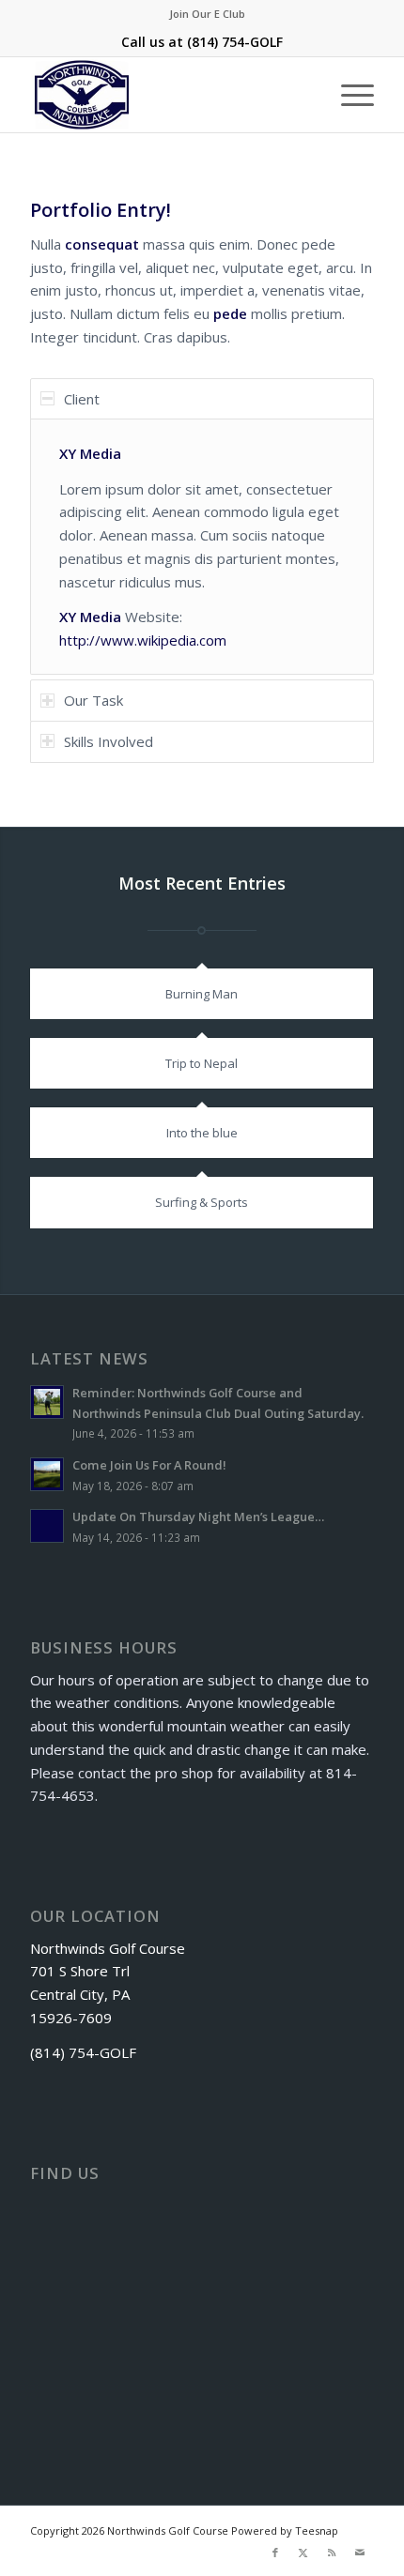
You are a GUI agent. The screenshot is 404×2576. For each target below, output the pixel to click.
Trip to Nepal (202, 1063)
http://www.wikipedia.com (143, 640)
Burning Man (202, 994)
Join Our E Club (207, 14)
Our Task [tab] (93, 700)
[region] (202, 547)
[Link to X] (303, 2553)
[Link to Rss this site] (332, 2553)
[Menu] (348, 95)
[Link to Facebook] (275, 2553)
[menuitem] (207, 14)
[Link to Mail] (360, 2553)
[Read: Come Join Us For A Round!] (47, 1474)
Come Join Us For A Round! (149, 1465)
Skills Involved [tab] (109, 741)
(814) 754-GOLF (235, 42)
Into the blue (202, 1133)
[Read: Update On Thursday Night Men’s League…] (47, 1526)
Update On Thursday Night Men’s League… (198, 1517)
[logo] (167, 95)
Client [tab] (82, 399)
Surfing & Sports (202, 1202)
